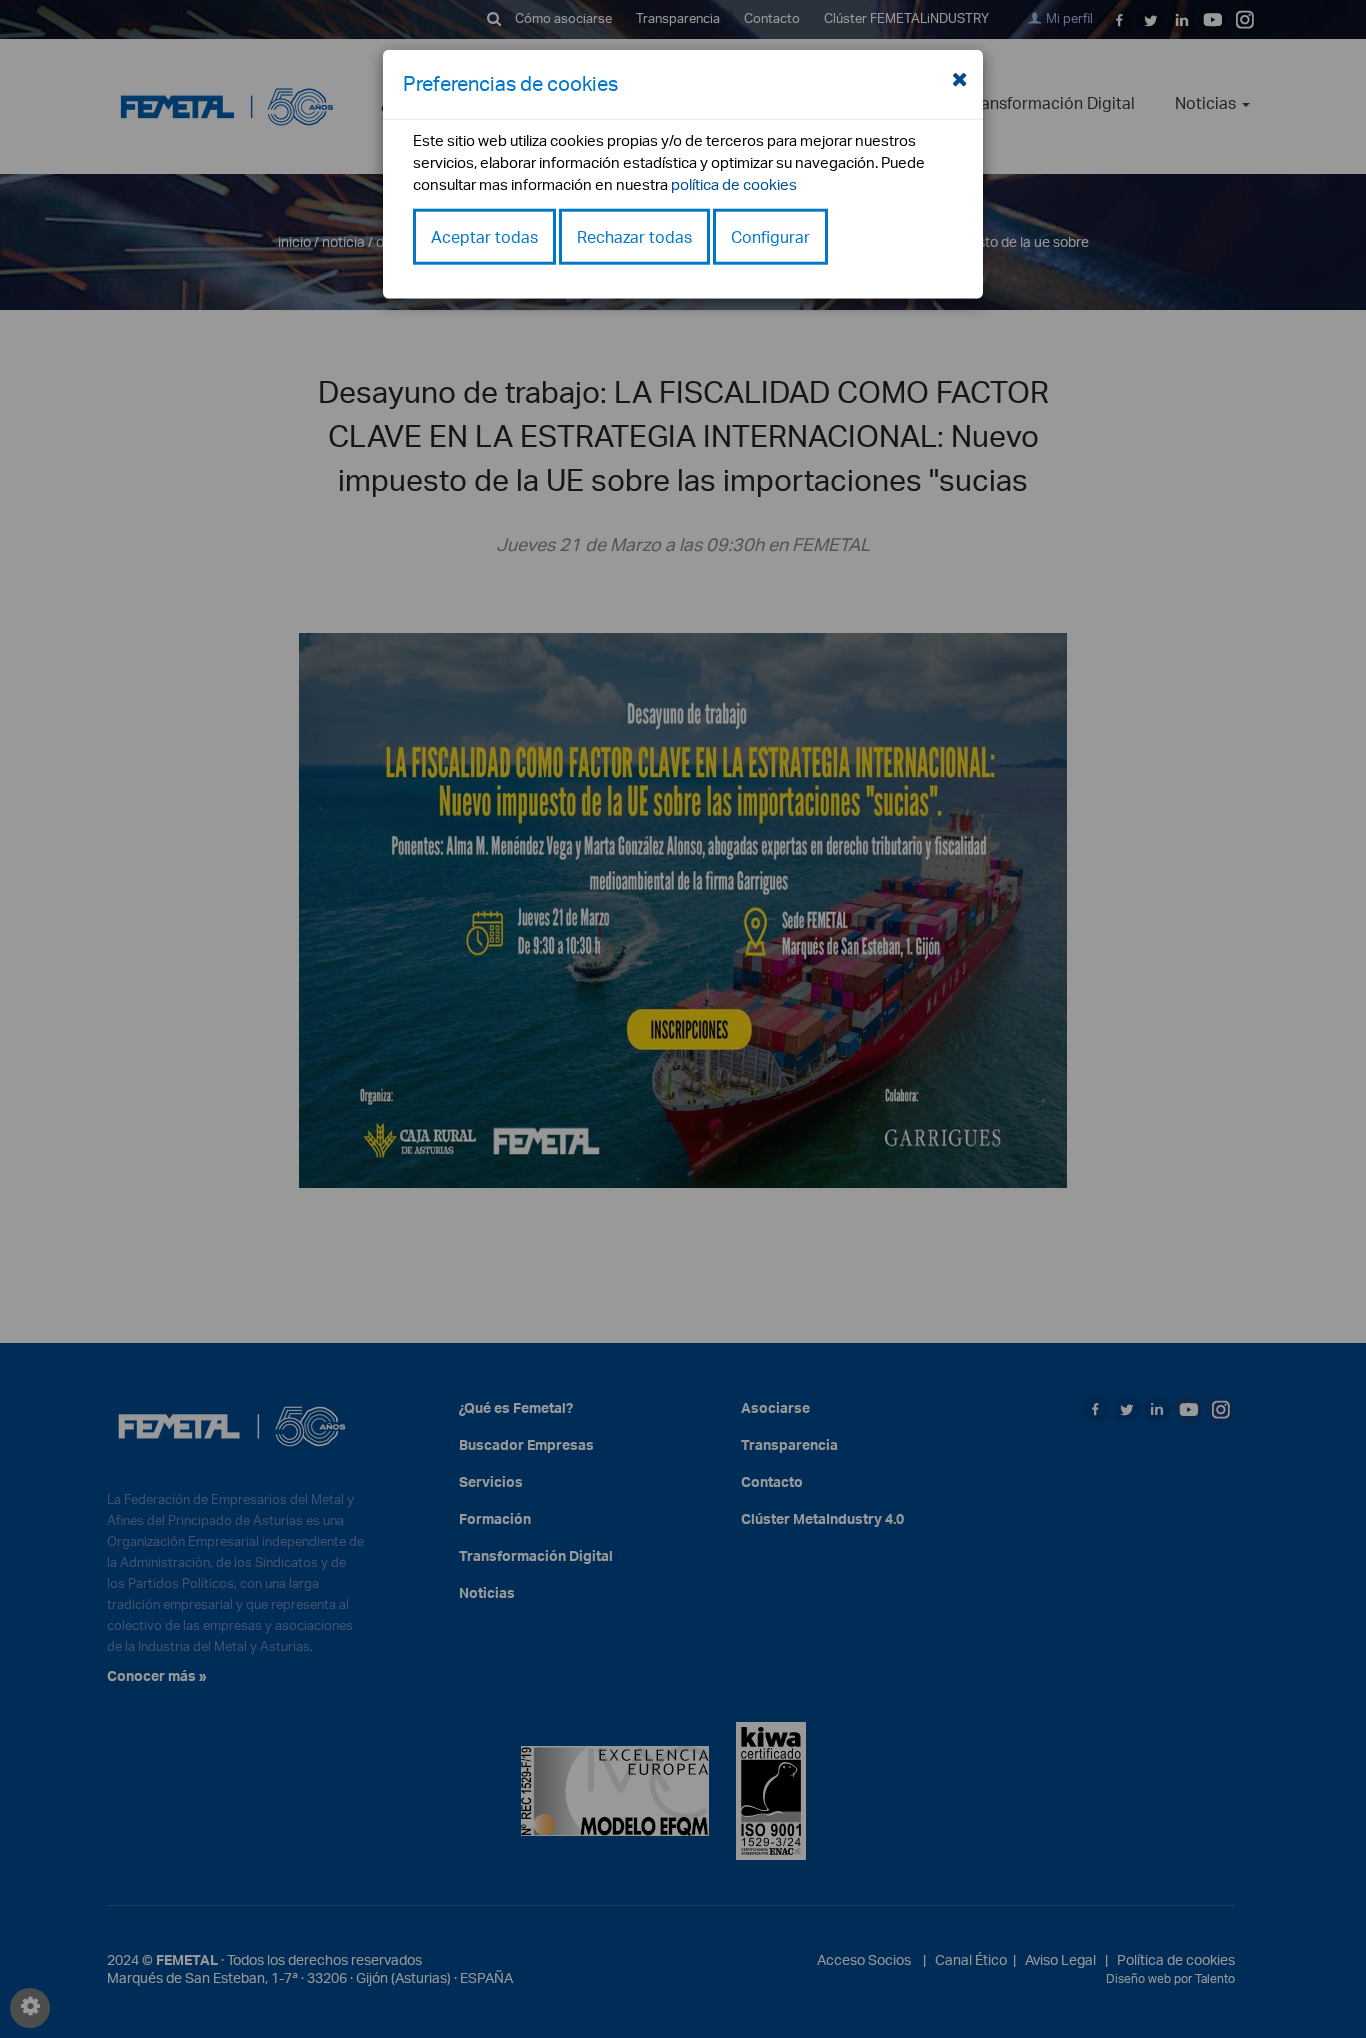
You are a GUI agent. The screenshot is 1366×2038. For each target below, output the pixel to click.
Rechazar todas (634, 236)
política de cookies (734, 183)
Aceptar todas (484, 236)
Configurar (770, 236)
